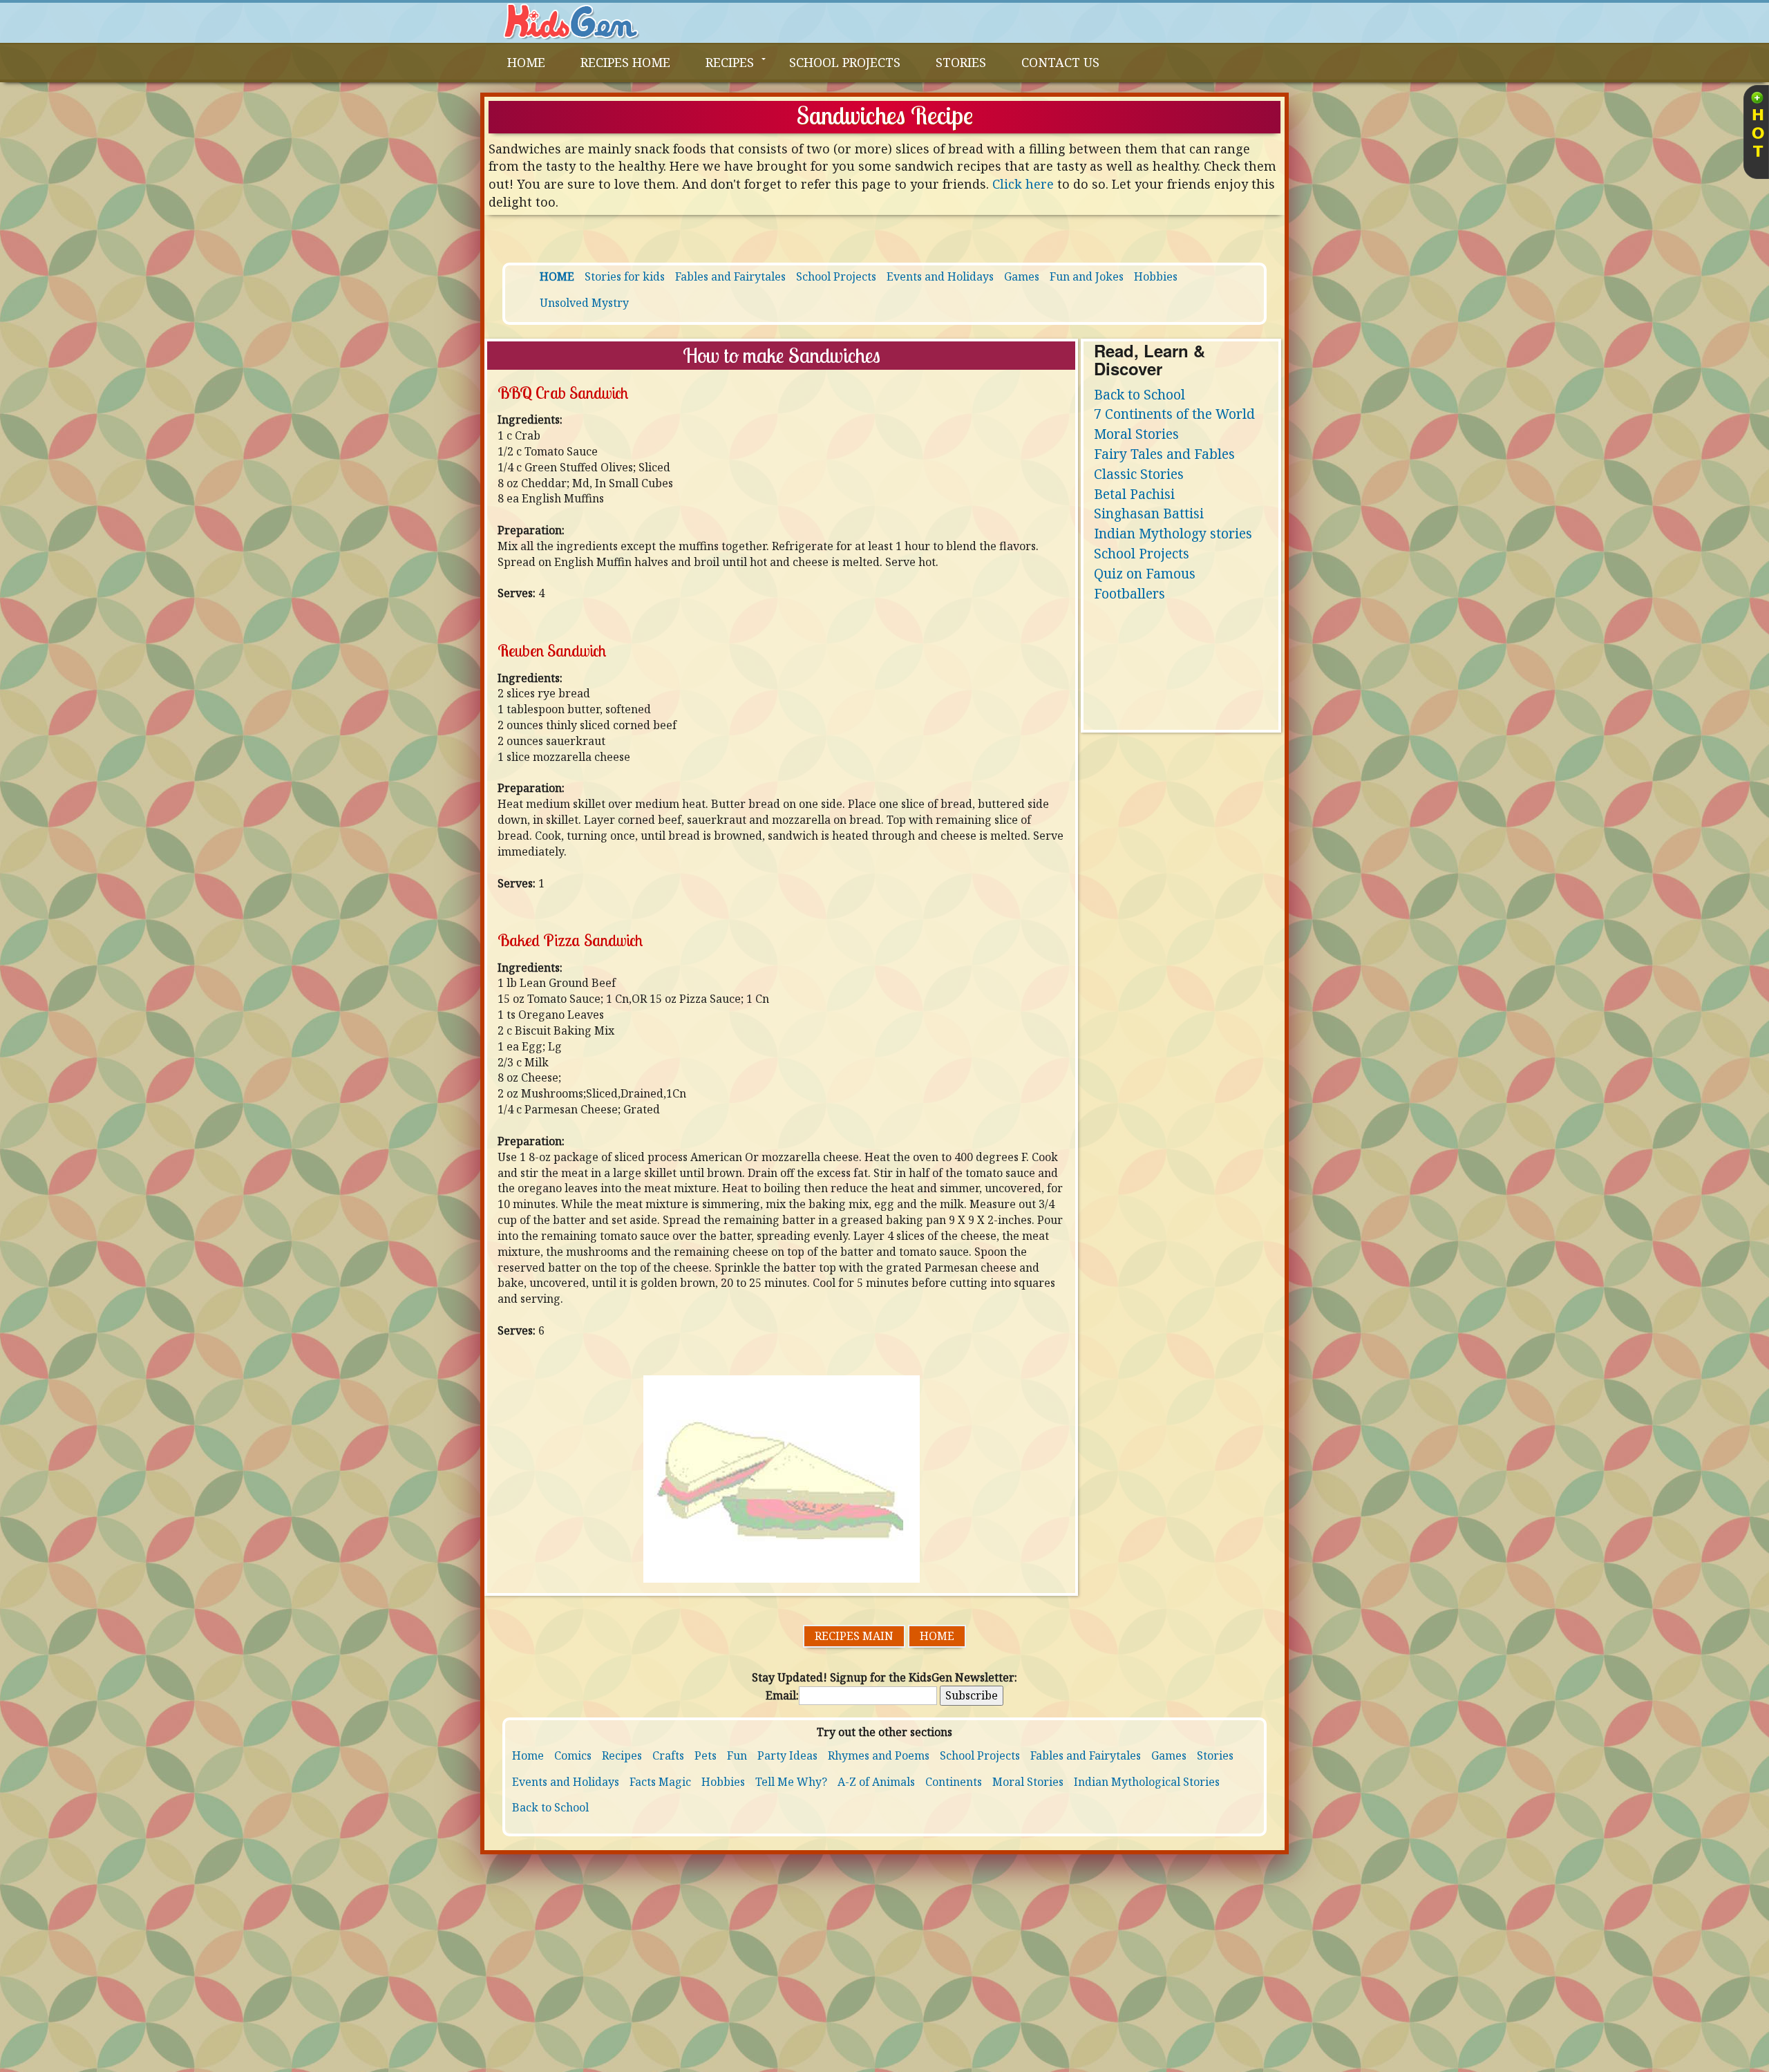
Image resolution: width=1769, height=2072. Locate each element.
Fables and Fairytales (730, 276)
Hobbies (1156, 276)
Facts (643, 1782)
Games (1022, 276)
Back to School (1139, 394)
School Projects (845, 62)
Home (937, 1636)
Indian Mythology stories (1173, 533)
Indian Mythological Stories (1147, 1782)
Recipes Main (854, 1636)
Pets (706, 1755)
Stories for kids (625, 276)
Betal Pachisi (1134, 494)
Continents (954, 1782)
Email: (782, 1695)
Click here (1025, 184)
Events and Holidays (940, 276)
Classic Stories (1139, 474)
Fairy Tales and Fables (1164, 454)
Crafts (668, 1755)
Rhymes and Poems (879, 1755)
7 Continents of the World (1174, 414)
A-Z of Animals (876, 1782)
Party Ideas (787, 1755)
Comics (573, 1755)
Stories (961, 62)
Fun (737, 1755)
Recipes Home (625, 62)
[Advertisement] (884, 1968)
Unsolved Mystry (584, 303)
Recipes (730, 62)
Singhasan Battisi (1149, 513)
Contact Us (1060, 62)
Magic (675, 1782)
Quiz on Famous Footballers (1145, 583)
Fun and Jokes (1087, 276)
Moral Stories (1136, 434)
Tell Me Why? (791, 1782)
